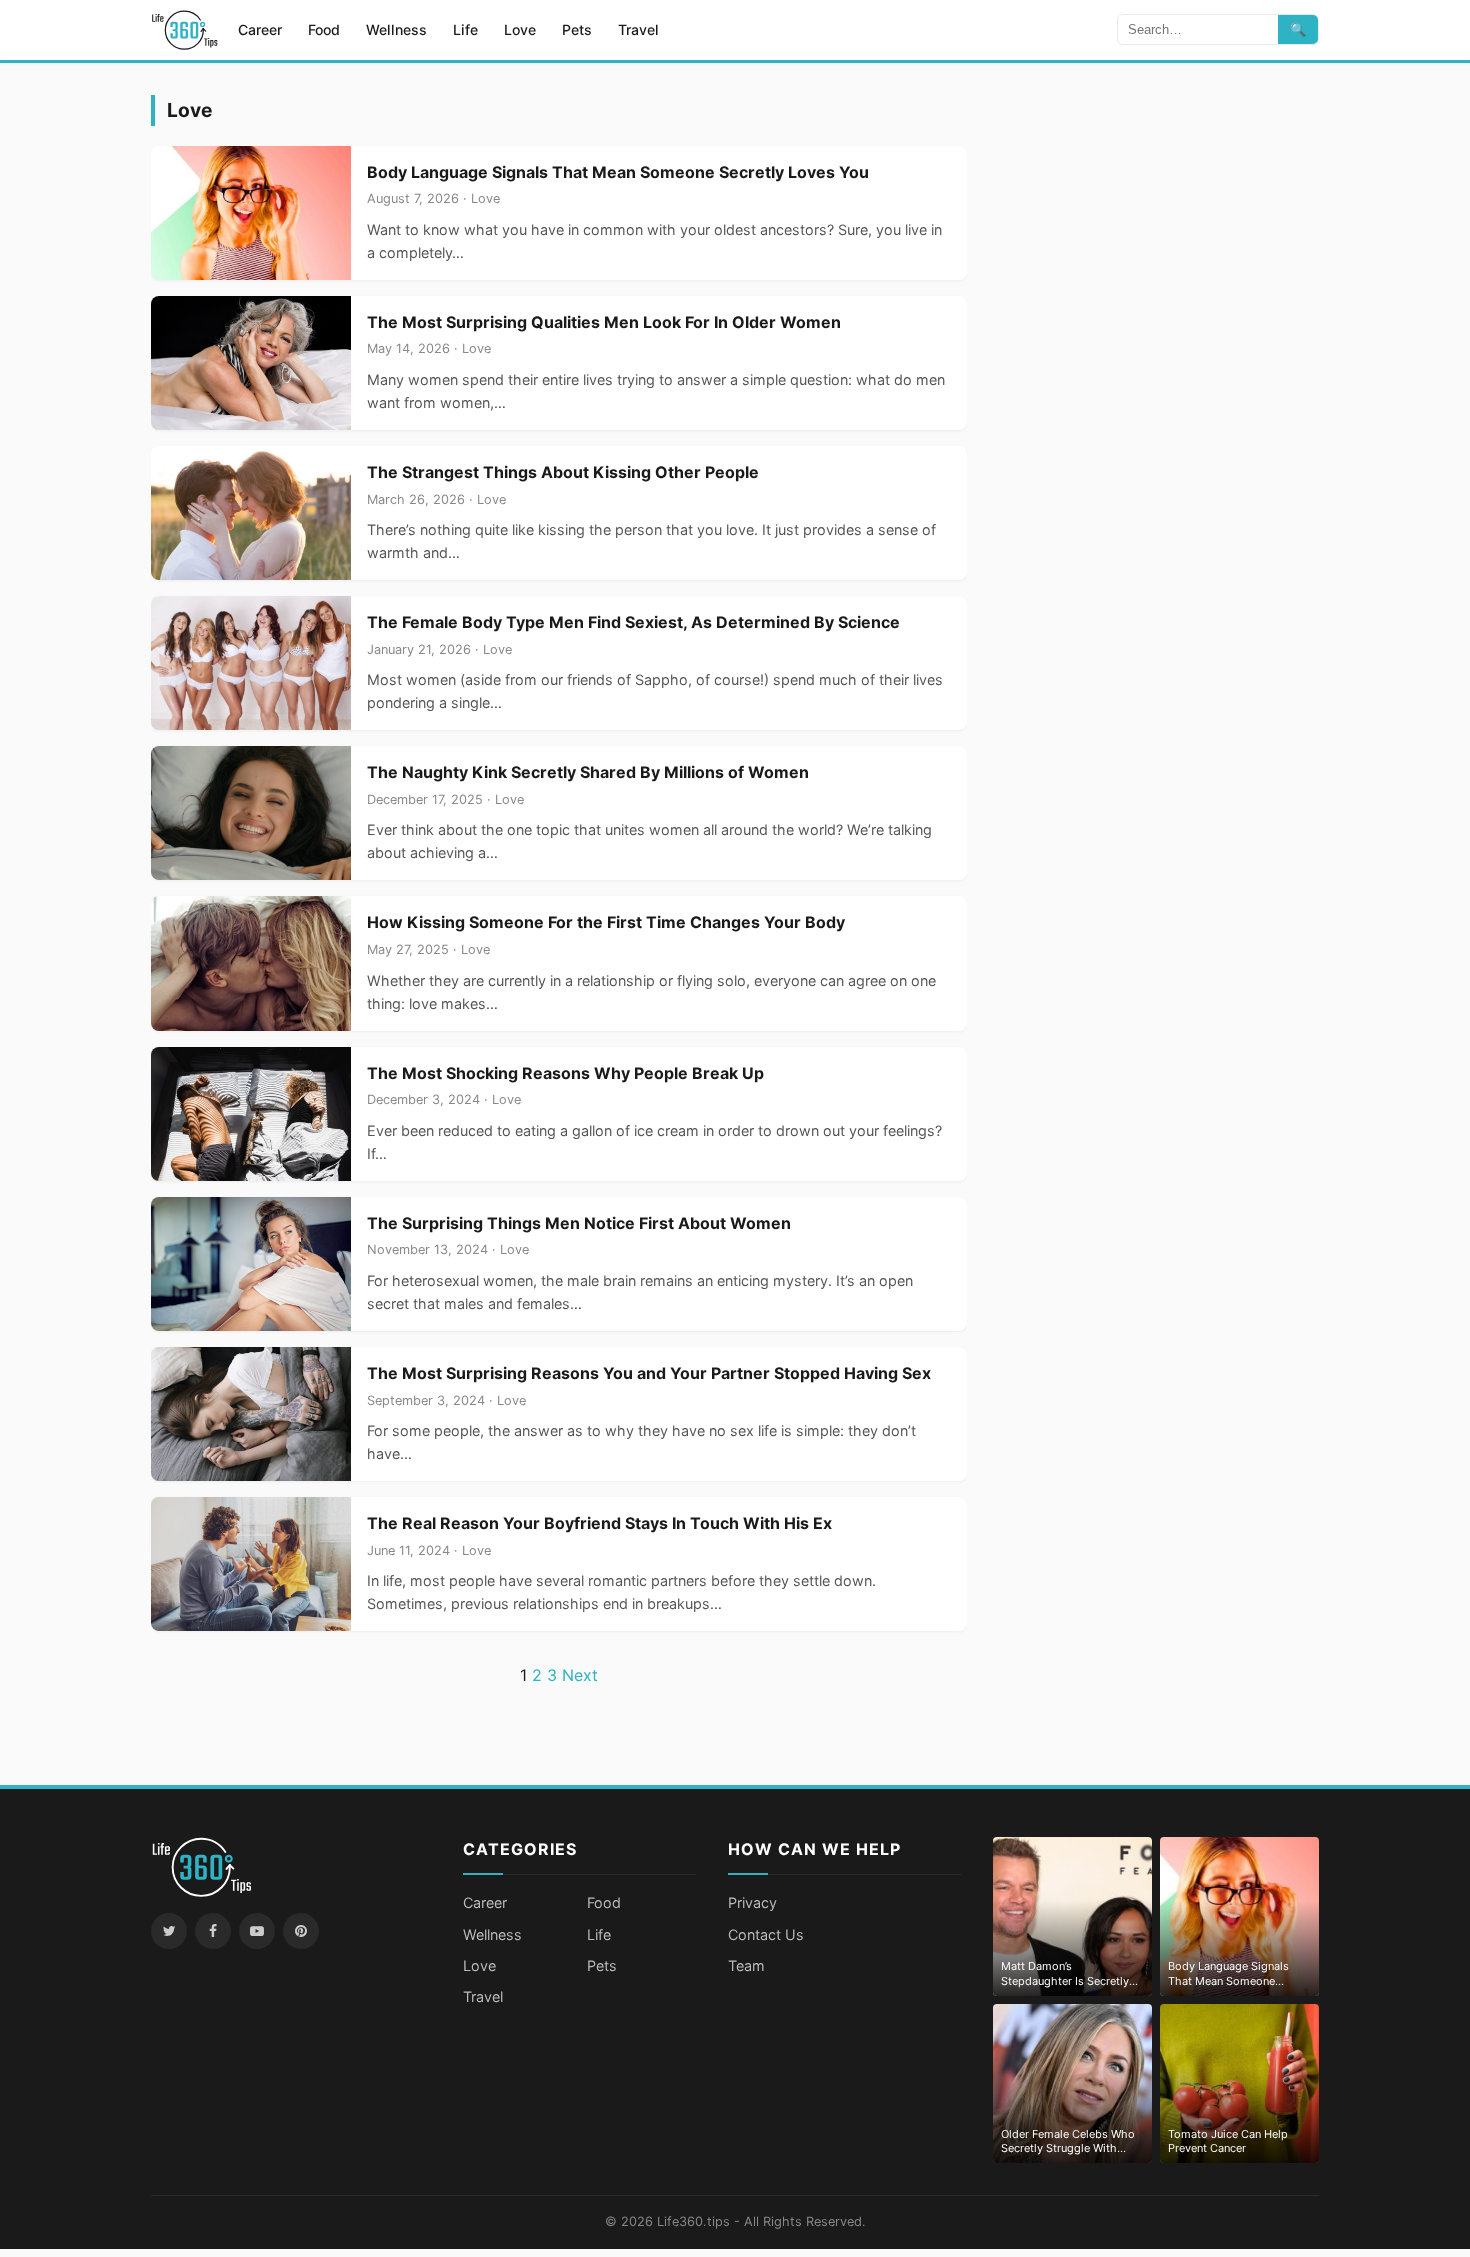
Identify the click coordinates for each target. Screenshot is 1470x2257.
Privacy (752, 1902)
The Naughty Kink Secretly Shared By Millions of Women (588, 772)
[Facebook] (213, 1931)
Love (520, 29)
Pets (577, 29)
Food (324, 29)
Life (465, 29)
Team (746, 1965)
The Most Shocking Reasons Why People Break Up (565, 1073)
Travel (638, 29)
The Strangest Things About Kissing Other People (563, 472)
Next (580, 1675)
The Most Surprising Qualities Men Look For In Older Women (604, 322)
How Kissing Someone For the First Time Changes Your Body (606, 922)
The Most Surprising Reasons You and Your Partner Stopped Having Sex (649, 1373)
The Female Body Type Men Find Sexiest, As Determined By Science (633, 622)
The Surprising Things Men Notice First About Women (579, 1223)
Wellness (396, 29)
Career (260, 29)
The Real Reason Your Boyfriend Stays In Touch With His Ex (599, 1523)
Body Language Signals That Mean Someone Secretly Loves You (618, 172)
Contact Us (766, 1934)
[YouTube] (257, 1931)
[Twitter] (169, 1931)
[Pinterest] (301, 1931)
